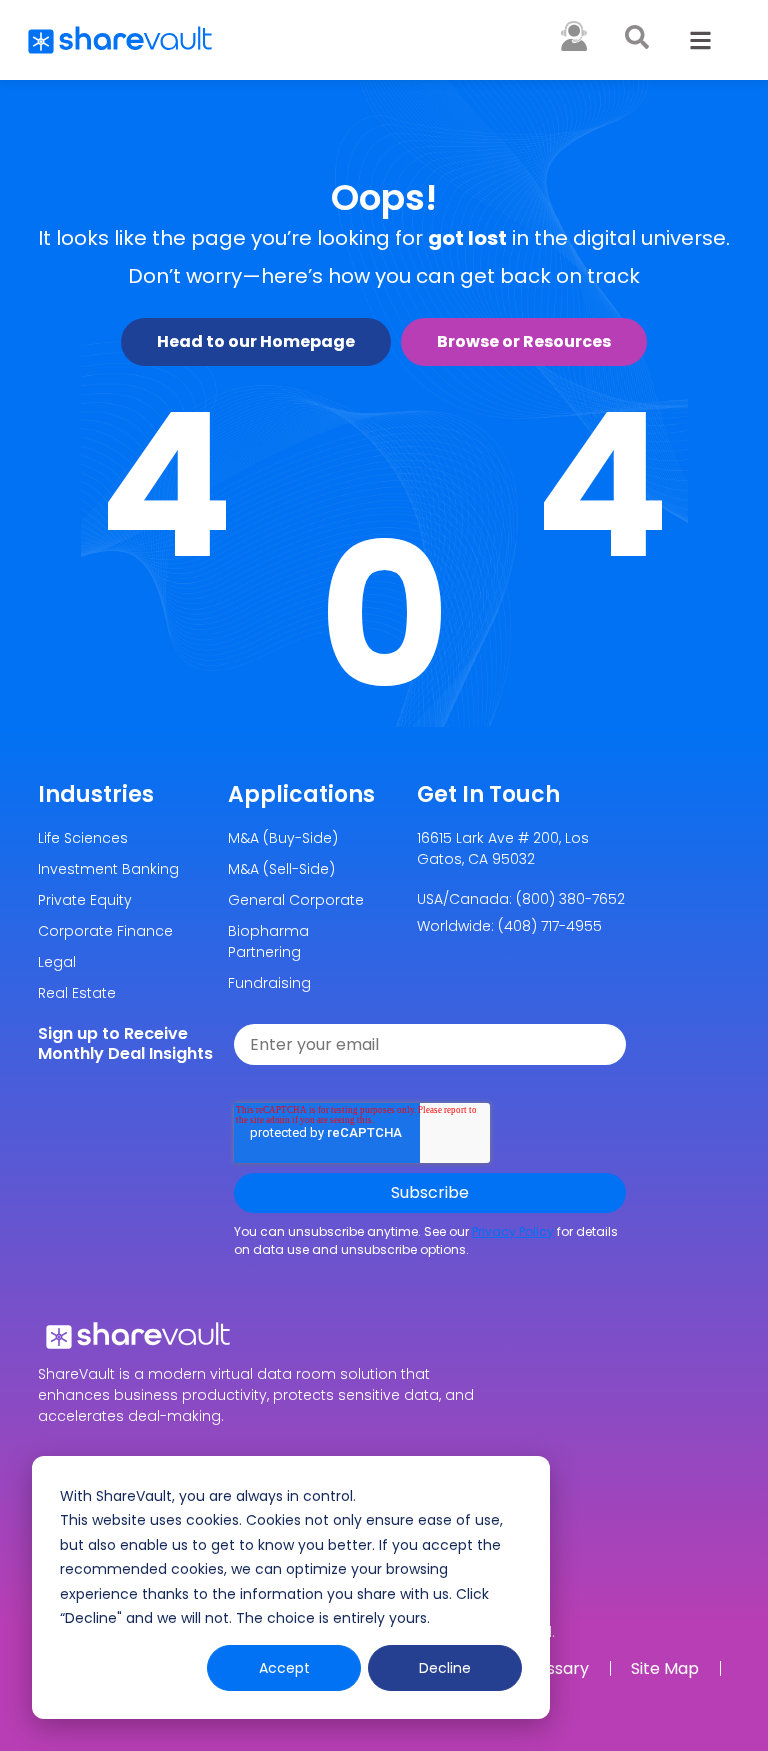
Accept (284, 1668)
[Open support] (574, 36)
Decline (445, 1668)
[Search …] (637, 40)
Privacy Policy (513, 1231)
